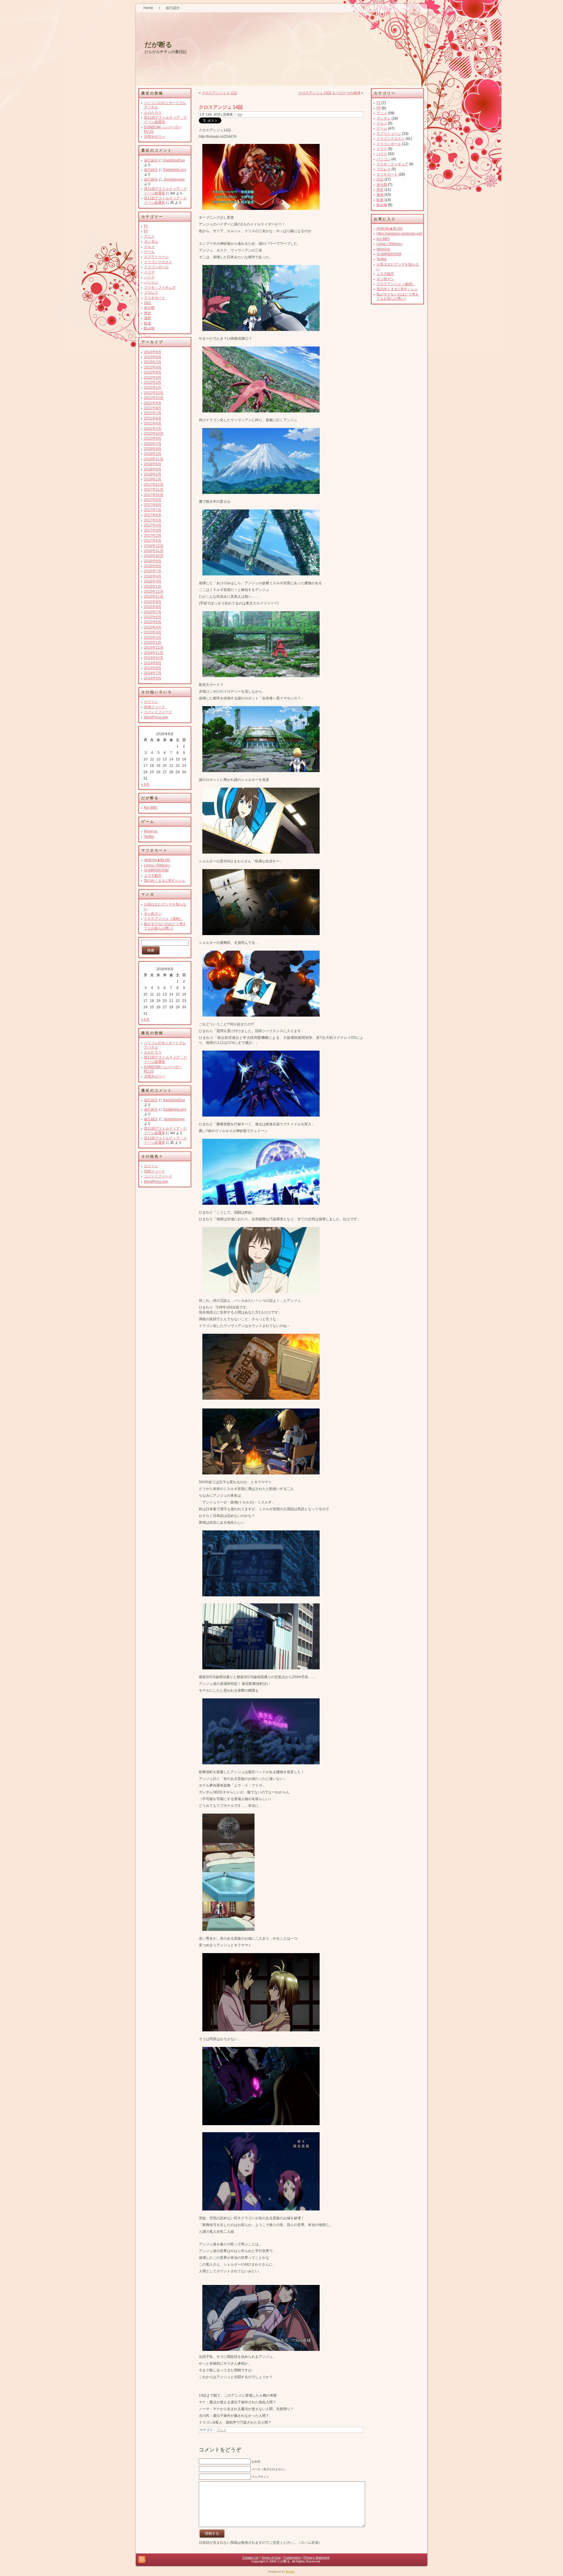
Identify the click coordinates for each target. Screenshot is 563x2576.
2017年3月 (153, 530)
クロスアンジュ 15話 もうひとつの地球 (329, 93)
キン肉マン (153, 914)
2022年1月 (153, 388)
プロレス (151, 293)
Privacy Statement (317, 2558)
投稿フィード (155, 707)
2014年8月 (153, 668)
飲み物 (149, 328)
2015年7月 (153, 612)
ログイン (151, 702)
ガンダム (151, 242)
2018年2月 (153, 474)
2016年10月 (154, 556)
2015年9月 (153, 602)
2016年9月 (153, 561)
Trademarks (292, 2558)
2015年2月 (153, 638)
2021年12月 (154, 393)
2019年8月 (153, 449)
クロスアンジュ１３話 (219, 93)
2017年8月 (153, 505)
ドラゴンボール (156, 267)
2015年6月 (153, 617)
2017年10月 (154, 495)
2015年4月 (153, 627)
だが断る (158, 45)
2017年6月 (153, 515)
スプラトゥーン (156, 257)
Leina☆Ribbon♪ (157, 865)
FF (146, 231)
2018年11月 (154, 459)
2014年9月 (153, 663)
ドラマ (149, 272)
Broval (290, 2571)
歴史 (147, 313)
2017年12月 (154, 485)
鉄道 (147, 323)
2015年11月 (154, 597)
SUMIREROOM (156, 870)
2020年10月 (154, 434)
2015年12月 (154, 592)
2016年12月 (154, 546)
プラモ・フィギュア (160, 288)
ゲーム (149, 252)
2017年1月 (153, 541)
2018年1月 (153, 479)
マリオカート (155, 298)
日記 (147, 303)
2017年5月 (153, 520)
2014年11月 (154, 653)
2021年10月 (154, 398)
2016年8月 (153, 566)
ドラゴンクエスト (158, 262)
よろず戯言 (153, 876)
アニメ (149, 237)
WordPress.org (156, 717)
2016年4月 (153, 581)
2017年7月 (153, 510)
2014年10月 (154, 658)
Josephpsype (174, 179)
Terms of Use (271, 2558)
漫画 (147, 318)
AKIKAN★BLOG (157, 860)
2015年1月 (153, 643)
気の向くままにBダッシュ (165, 881)
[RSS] (142, 2559)
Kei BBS (151, 808)
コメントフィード (158, 712)
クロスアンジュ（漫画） (163, 919)
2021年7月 (153, 413)
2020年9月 (153, 439)
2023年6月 (153, 357)
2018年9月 (153, 464)
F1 (146, 226)
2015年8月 (153, 607)
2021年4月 (153, 423)
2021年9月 (153, 403)
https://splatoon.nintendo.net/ (399, 234)
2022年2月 (153, 383)
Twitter (149, 837)
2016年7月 (153, 571)
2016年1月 (153, 587)
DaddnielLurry (175, 170)
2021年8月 (153, 408)
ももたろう (153, 113)
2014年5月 (153, 678)
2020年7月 (153, 444)
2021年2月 (153, 429)
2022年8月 (153, 372)
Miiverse (151, 831)
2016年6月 (153, 576)
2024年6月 (153, 352)
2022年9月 (153, 367)
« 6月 (145, 784)
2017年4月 (153, 525)
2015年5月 (153, 622)
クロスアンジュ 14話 (221, 107)
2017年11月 (154, 490)
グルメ (149, 247)
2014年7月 (153, 673)
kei (240, 114)
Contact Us (251, 2558)
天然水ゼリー (155, 137)
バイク (149, 277)
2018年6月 (153, 469)
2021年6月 (153, 418)
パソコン (151, 282)
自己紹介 (151, 160)
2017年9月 (153, 500)
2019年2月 (153, 454)
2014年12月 (154, 648)
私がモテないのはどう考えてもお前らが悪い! (165, 926)
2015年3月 (153, 632)
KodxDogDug (174, 160)
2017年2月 (153, 536)
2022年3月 (153, 378)
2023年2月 (153, 362)
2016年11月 (154, 551)
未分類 (149, 308)
